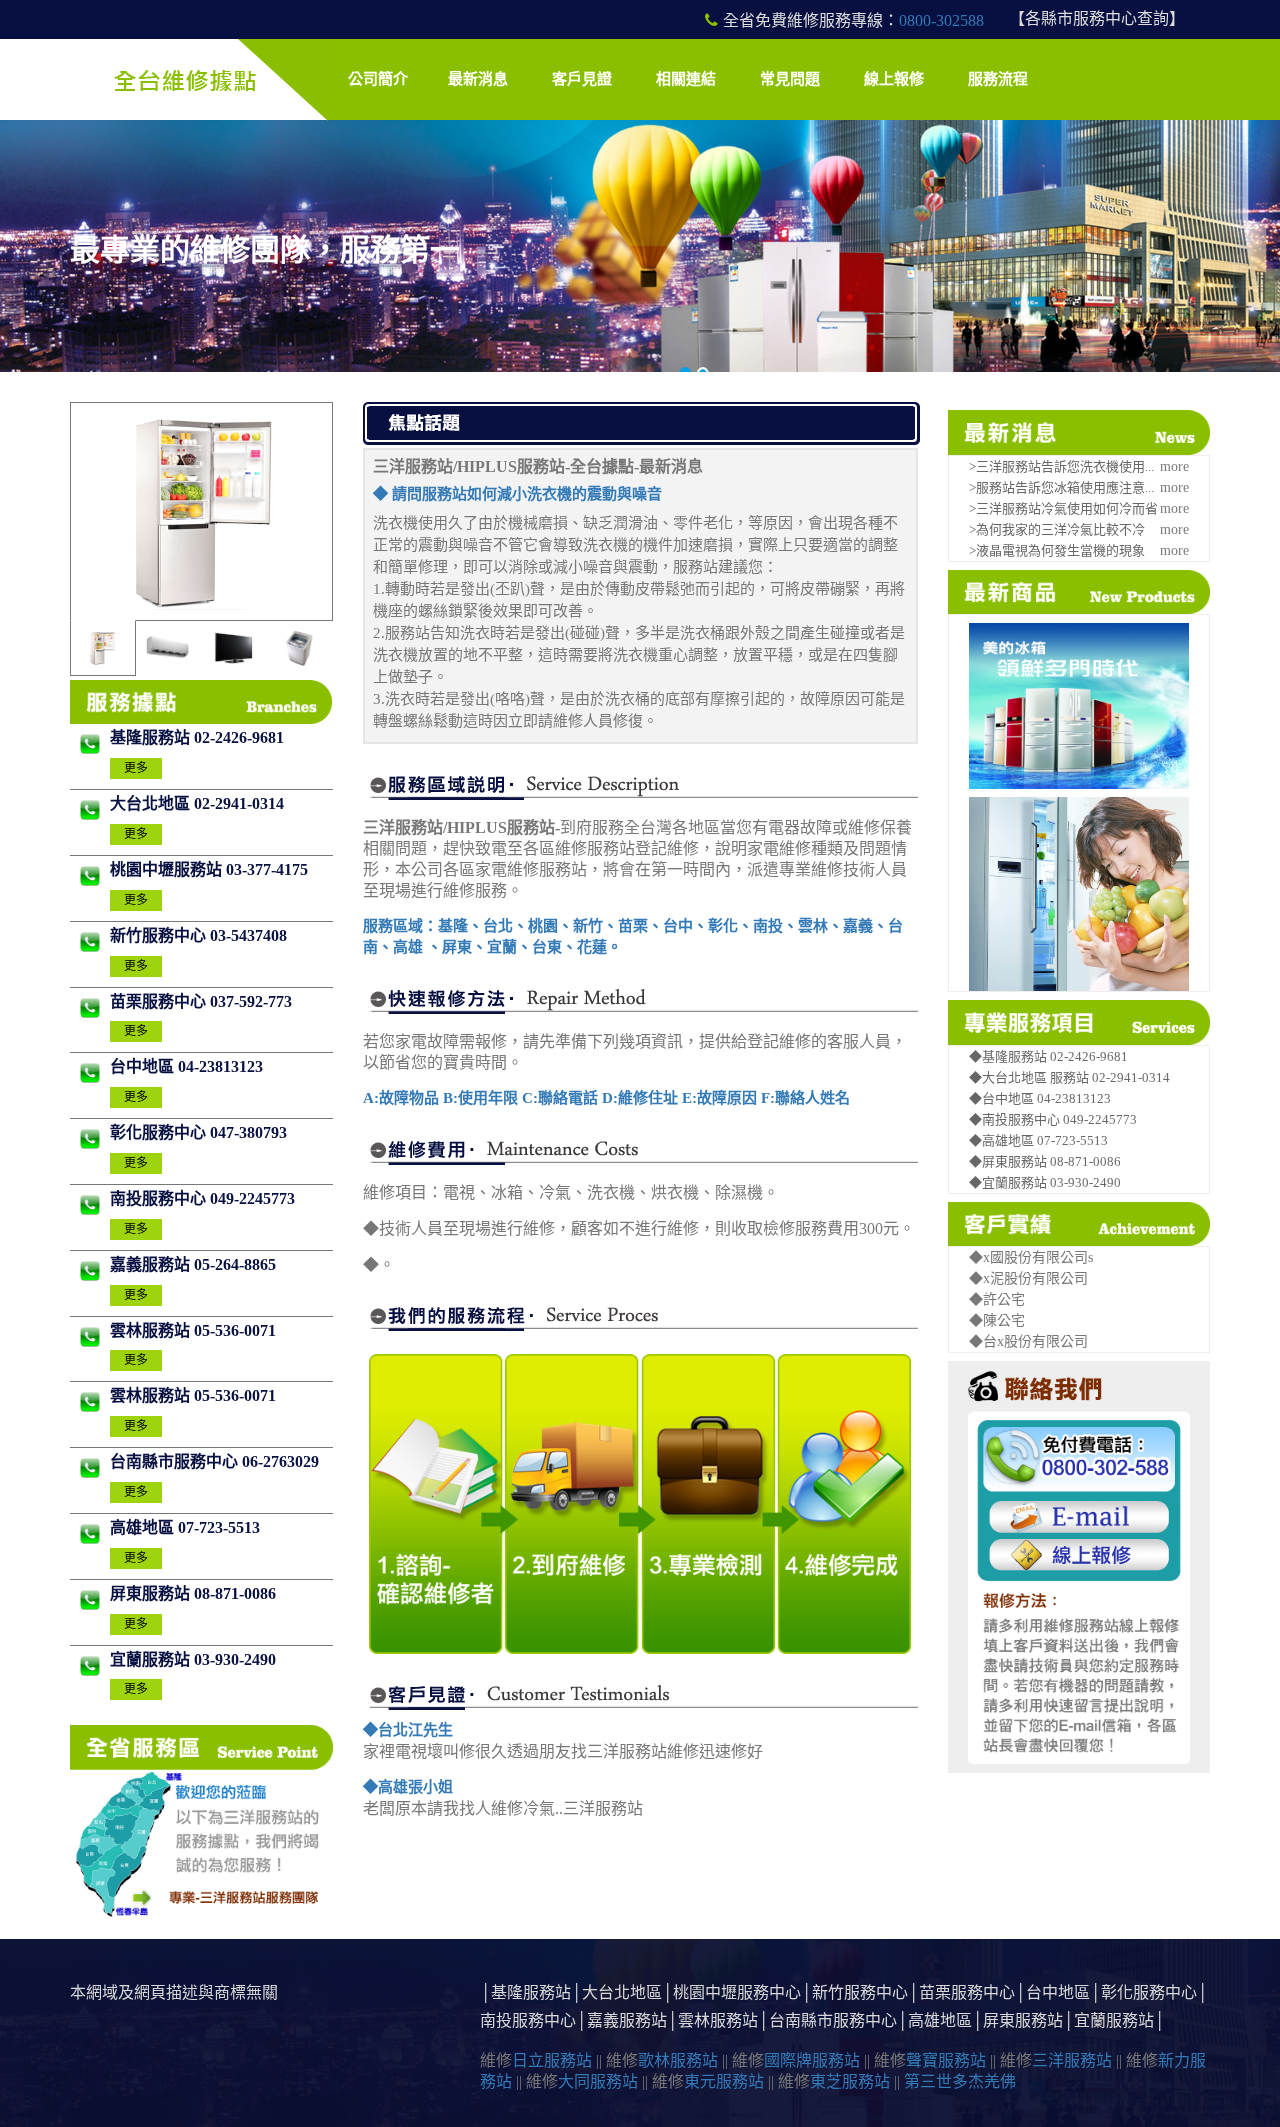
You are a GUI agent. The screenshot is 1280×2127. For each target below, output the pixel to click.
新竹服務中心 (160, 935)
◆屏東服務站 (1009, 1161)
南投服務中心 (160, 1198)
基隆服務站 (152, 737)
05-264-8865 (235, 1264)
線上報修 (894, 79)
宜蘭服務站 (152, 1659)
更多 (136, 768)
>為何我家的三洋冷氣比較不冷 (1057, 529)
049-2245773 (252, 1198)
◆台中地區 (1003, 1098)
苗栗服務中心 (160, 1001)
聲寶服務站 (946, 2060)
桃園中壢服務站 (168, 869)
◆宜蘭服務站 (1009, 1182)
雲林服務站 (152, 1330)
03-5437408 (248, 935)
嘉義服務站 (152, 1264)
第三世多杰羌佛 (960, 2081)
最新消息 (478, 79)
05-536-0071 (235, 1330)
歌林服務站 (678, 2060)
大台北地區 (152, 803)
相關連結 (686, 79)
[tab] (102, 648)
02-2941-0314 (239, 803)
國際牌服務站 (812, 2060)
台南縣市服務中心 (176, 1461)
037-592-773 (251, 1001)
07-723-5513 (219, 1527)
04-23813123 (220, 1066)
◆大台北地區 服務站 (1030, 1077)
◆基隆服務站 (1009, 1056)
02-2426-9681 (239, 737)
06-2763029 (280, 1461)
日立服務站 (552, 2060)
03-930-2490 (235, 1659)
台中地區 (144, 1066)
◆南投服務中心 (1016, 1119)
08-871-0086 (235, 1593)
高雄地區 (144, 1527)
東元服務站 (724, 2081)
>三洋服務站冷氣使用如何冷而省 (1063, 508)
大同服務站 (598, 2081)
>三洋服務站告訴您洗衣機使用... (1061, 466)
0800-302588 (941, 20)
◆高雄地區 (1003, 1140)
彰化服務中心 (160, 1132)
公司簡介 (378, 79)
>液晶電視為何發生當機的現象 (1057, 550)
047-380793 (248, 1132)
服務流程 (998, 79)
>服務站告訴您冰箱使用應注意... (1061, 487)
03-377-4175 (267, 869)
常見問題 (790, 79)
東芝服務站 (850, 2081)
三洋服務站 (1072, 2060)
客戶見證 (582, 79)
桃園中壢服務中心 (737, 1992)
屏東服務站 (152, 1593)
